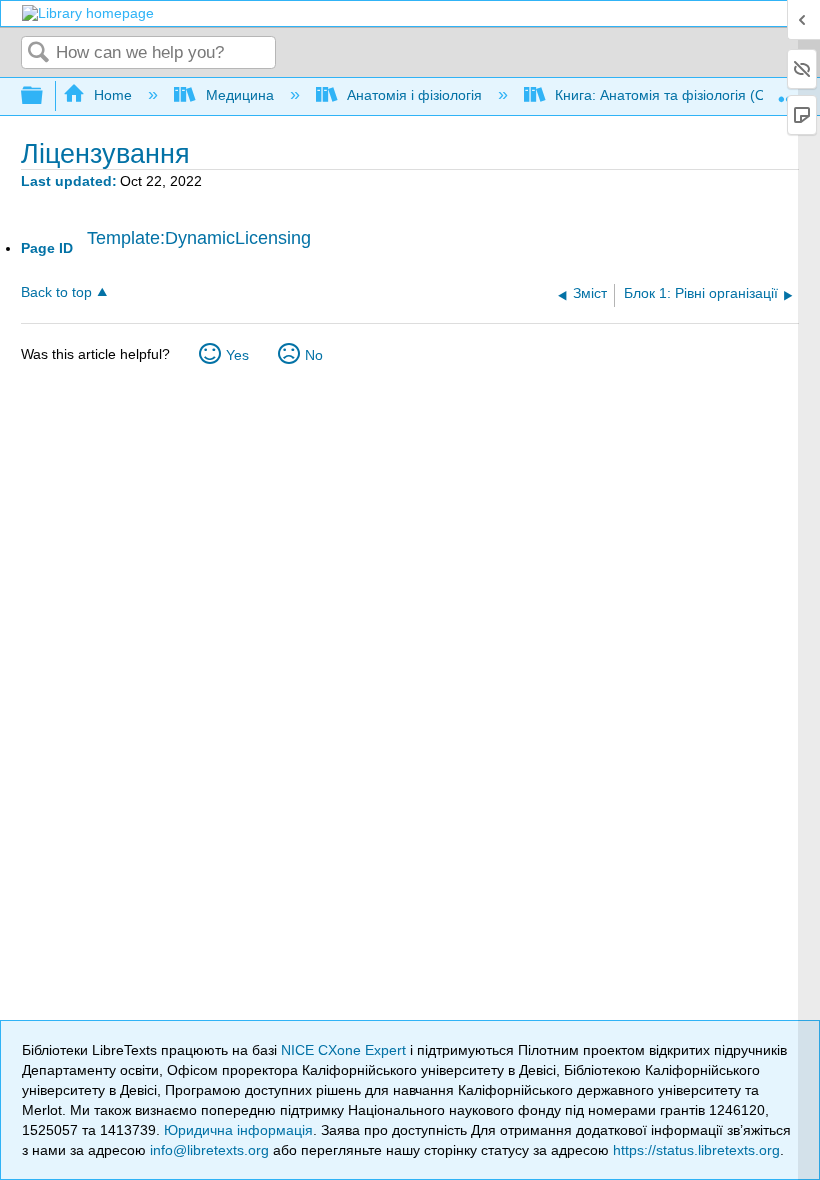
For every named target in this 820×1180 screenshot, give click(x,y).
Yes (237, 355)
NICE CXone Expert (345, 1050)
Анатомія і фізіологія (414, 95)
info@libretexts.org (209, 1150)
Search (39, 53)
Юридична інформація (238, 1130)
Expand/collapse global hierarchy (45, 96)
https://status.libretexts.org (696, 1150)
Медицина (239, 95)
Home (113, 95)
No (314, 355)
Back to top (56, 292)
